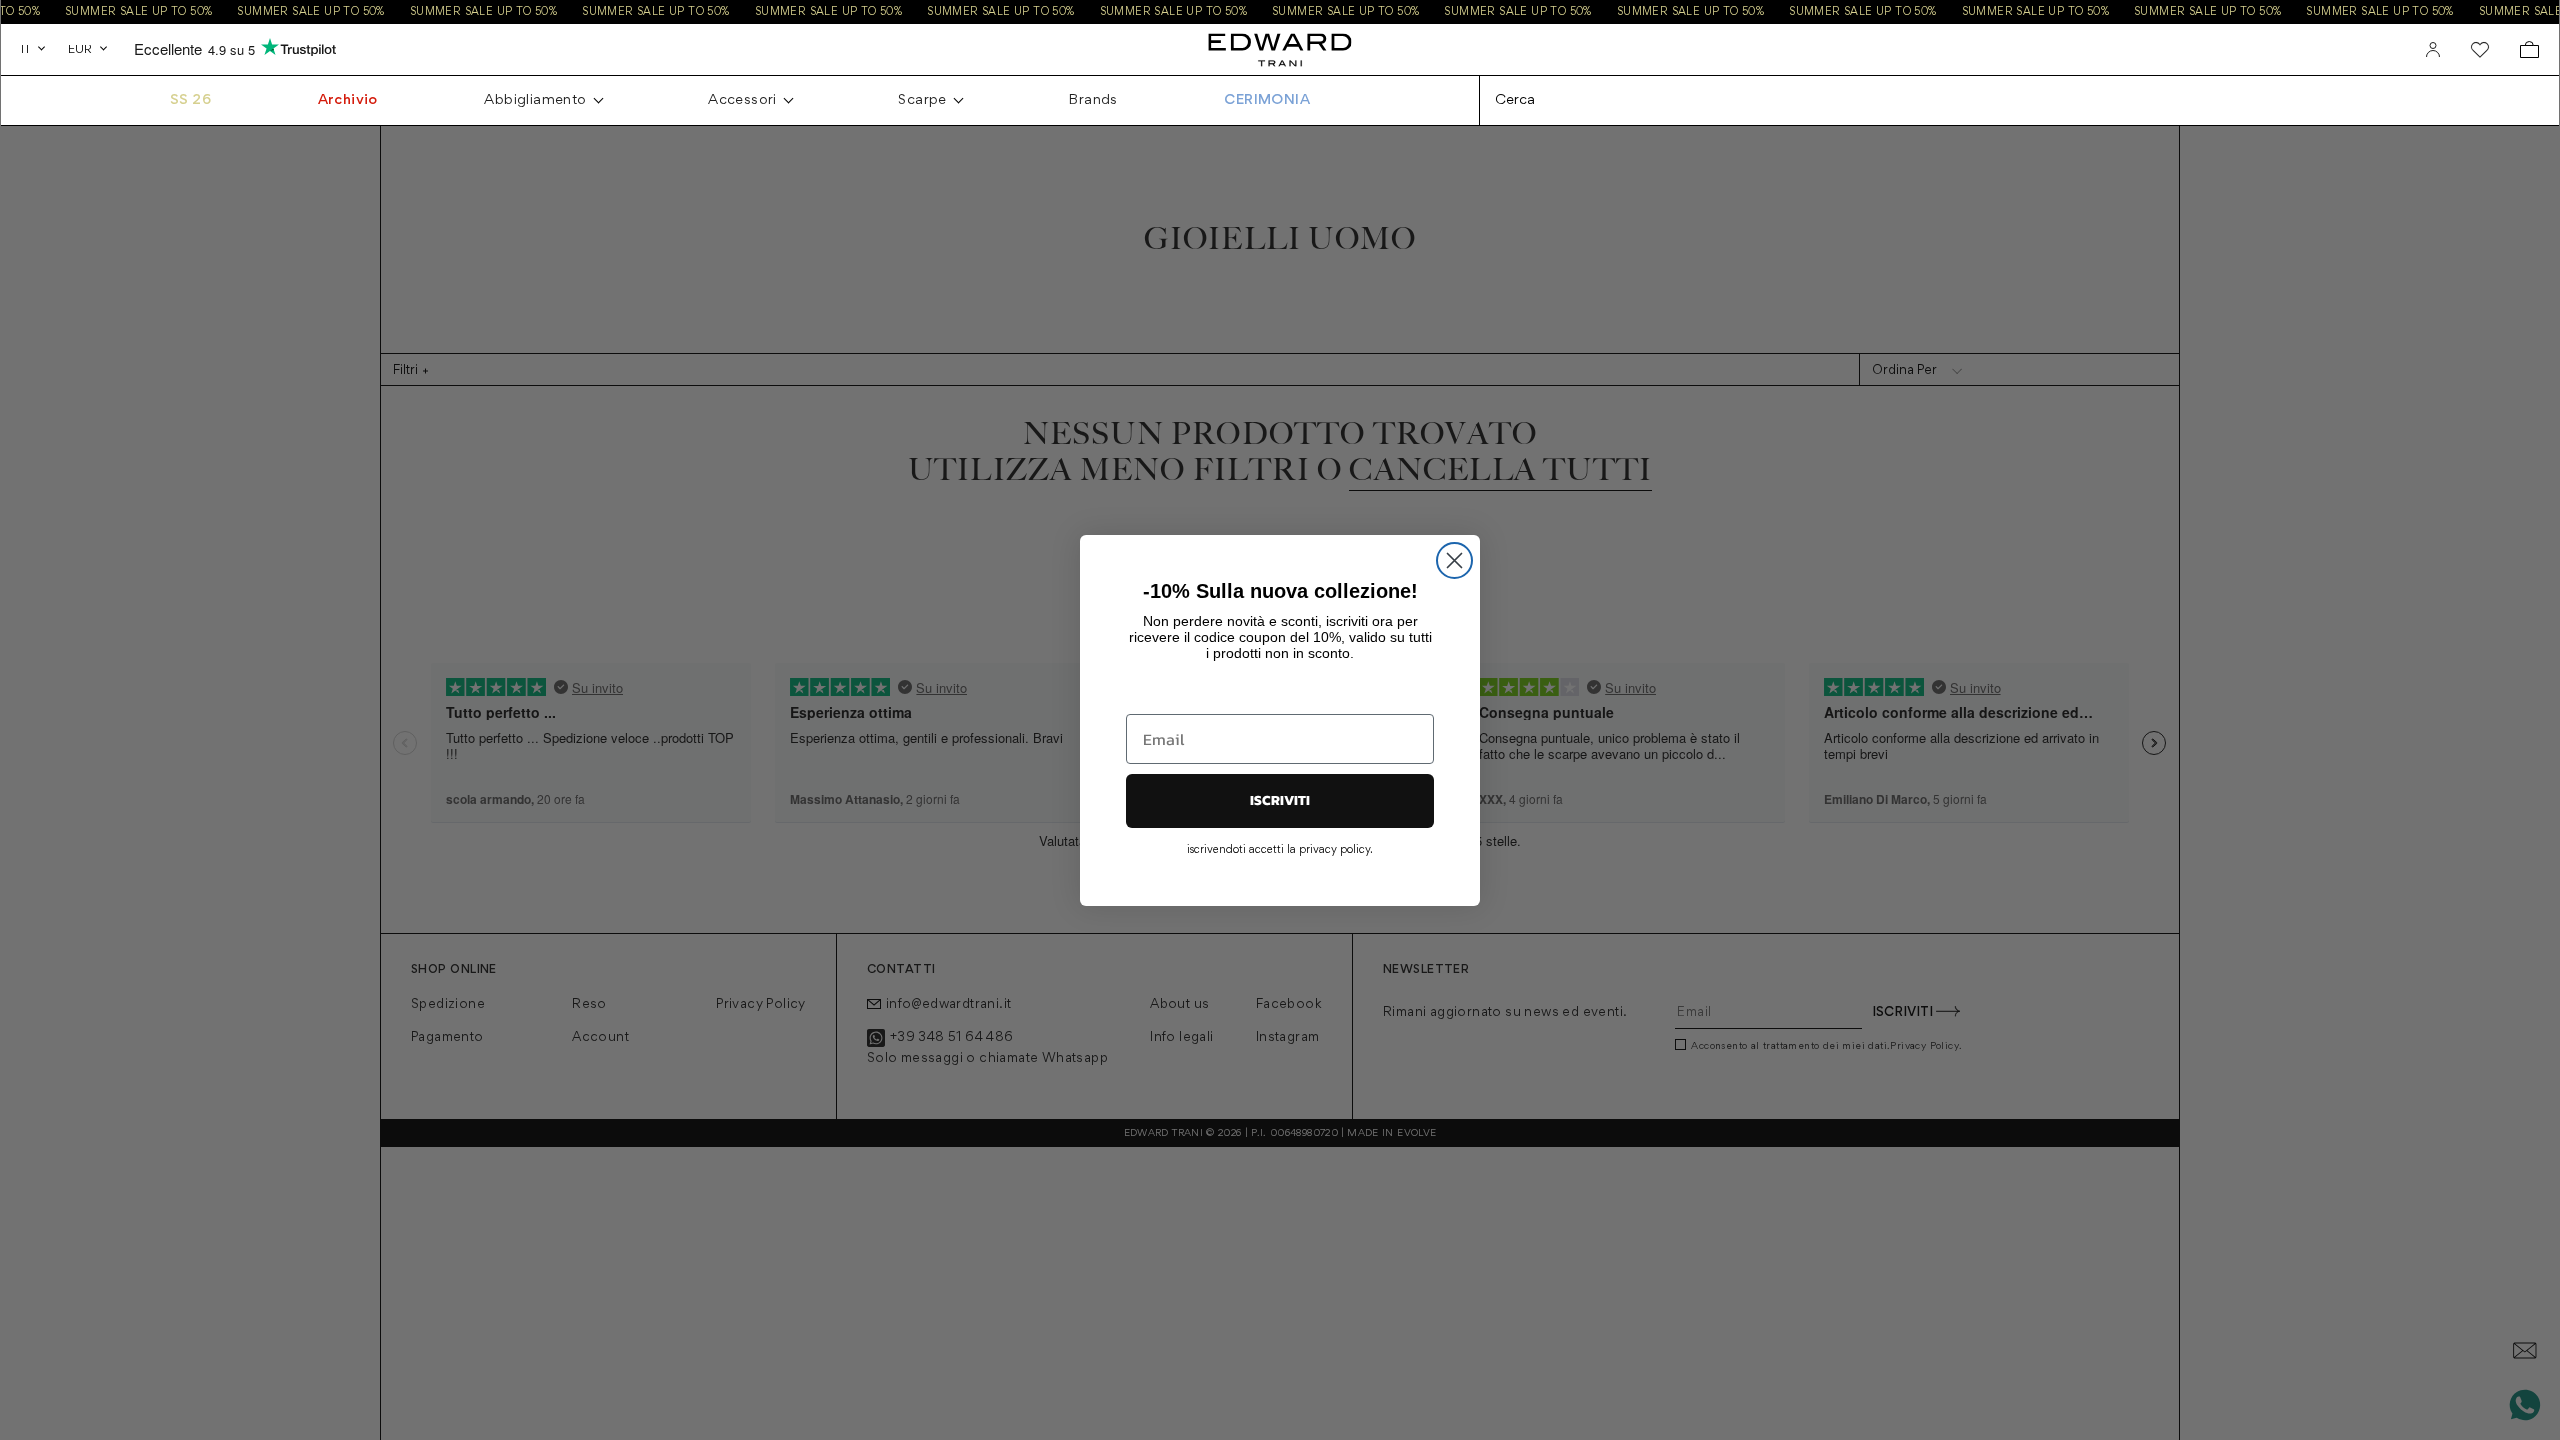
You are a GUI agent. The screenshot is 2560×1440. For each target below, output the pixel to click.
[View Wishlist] (2480, 50)
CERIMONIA (1267, 100)
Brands (1092, 100)
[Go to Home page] (1279, 49)
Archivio (348, 100)
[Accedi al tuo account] (2433, 50)
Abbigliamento (535, 100)
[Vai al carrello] (2529, 49)
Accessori (742, 100)
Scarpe (922, 100)
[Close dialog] (1454, 560)
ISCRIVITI (1280, 800)
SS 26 (190, 100)
